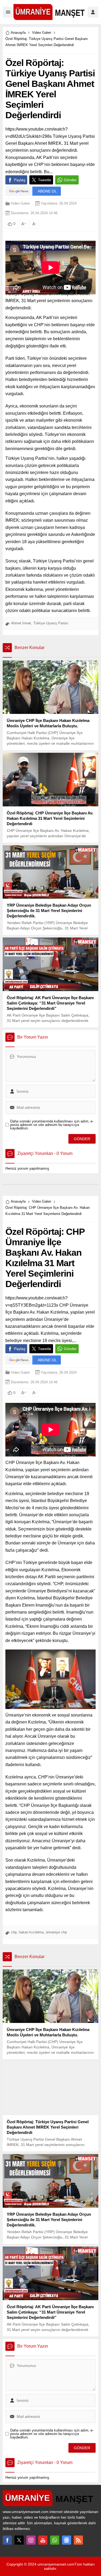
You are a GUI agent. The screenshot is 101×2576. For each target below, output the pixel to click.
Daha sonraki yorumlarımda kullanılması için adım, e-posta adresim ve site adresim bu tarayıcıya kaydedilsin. (52, 1125)
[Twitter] (19, 2540)
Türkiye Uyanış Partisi (51, 623)
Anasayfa (18, 33)
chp (14, 1932)
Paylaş (20, 180)
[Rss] (78, 2540)
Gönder (70, 180)
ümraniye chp (56, 1932)
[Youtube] (43, 2540)
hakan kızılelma (31, 1932)
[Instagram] (31, 2540)
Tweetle (45, 180)
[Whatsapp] (55, 2540)
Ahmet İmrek (21, 623)
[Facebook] (7, 2540)
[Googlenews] (67, 2540)
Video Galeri (42, 33)
